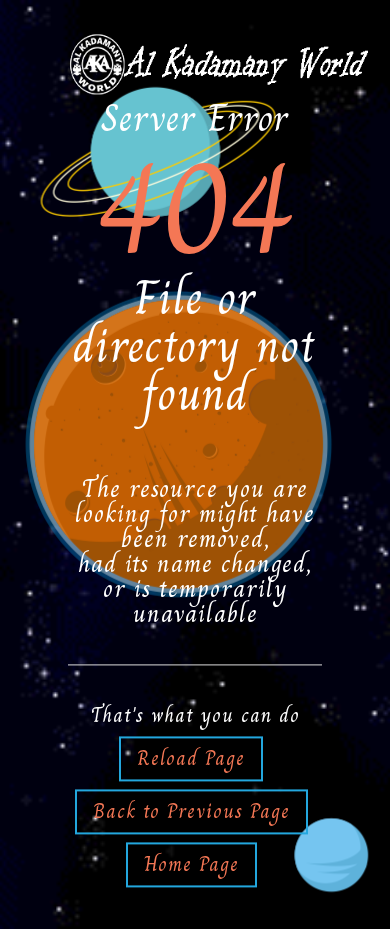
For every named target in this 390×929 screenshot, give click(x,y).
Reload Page (191, 758)
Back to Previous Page (191, 811)
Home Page (191, 864)
